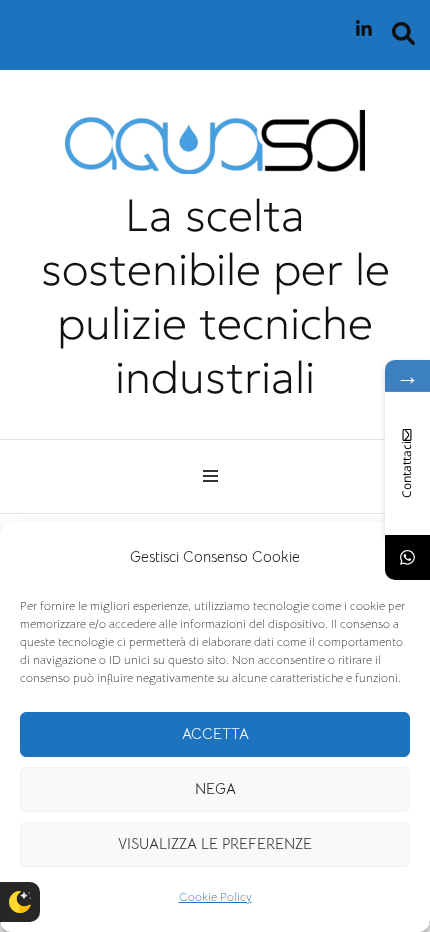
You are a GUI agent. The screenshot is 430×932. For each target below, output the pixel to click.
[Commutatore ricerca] (403, 34)
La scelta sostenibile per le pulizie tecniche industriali (215, 296)
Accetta (215, 733)
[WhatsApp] (407, 557)
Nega (215, 788)
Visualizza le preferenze (215, 843)
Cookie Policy (215, 896)
